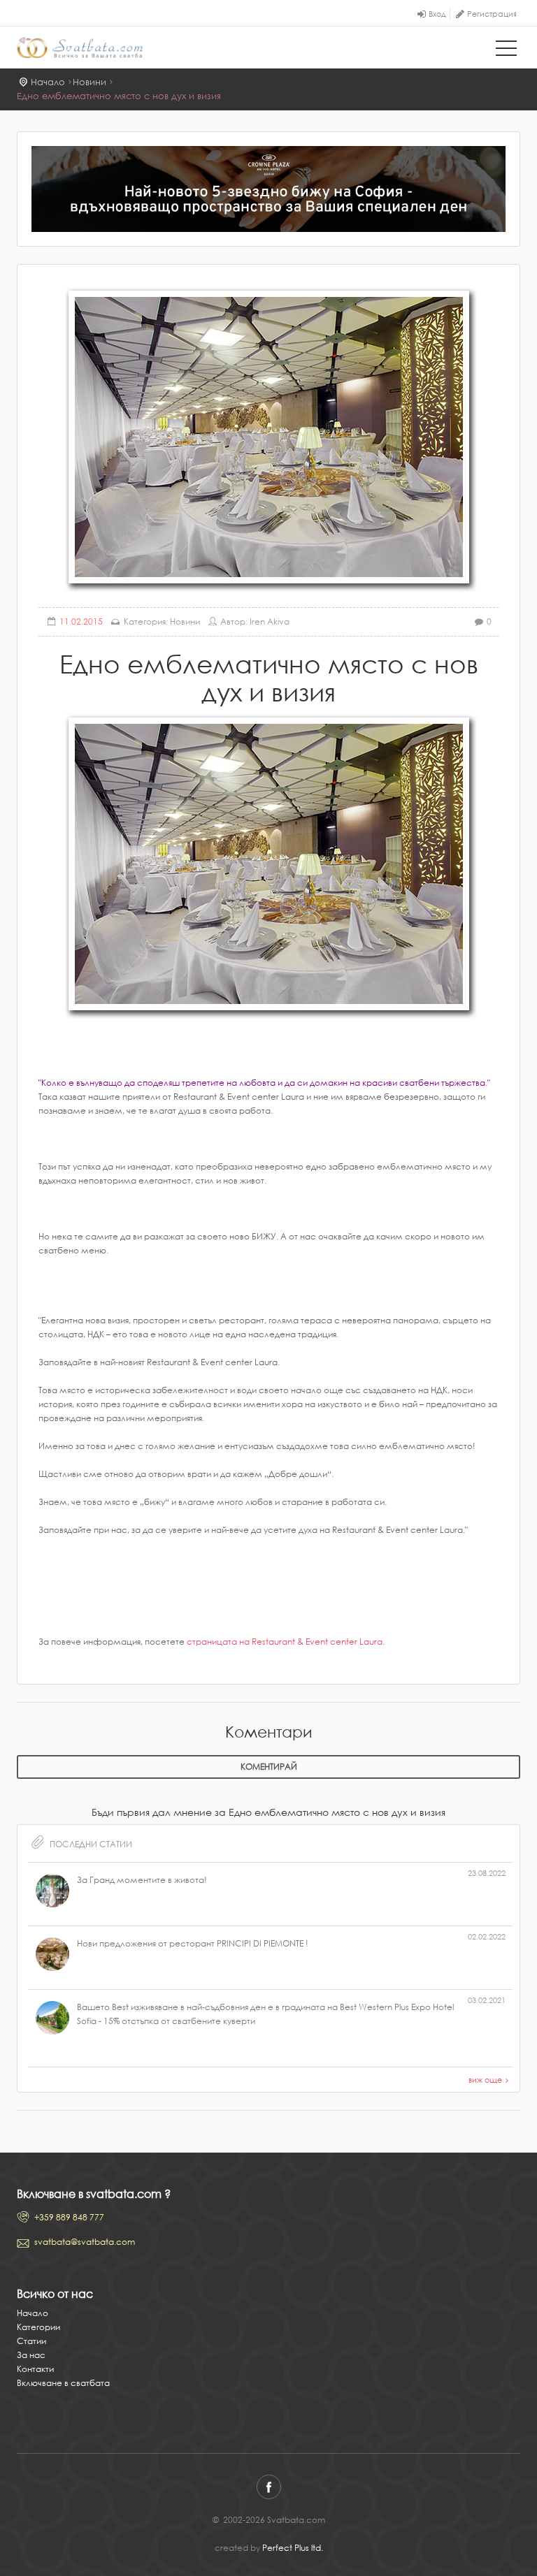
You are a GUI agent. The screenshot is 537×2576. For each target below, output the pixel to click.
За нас (31, 2355)
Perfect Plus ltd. (293, 2548)
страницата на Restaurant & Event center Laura (285, 1642)
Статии (31, 2341)
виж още (485, 2080)
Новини (89, 82)
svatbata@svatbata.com (85, 2242)
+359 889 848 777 (69, 2217)
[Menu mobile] (506, 51)
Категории (38, 2327)
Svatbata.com (80, 49)
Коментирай (269, 1767)
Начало (48, 82)
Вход (437, 14)
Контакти (35, 2369)
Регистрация (492, 14)
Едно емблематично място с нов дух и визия (119, 96)
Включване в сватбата (63, 2383)
